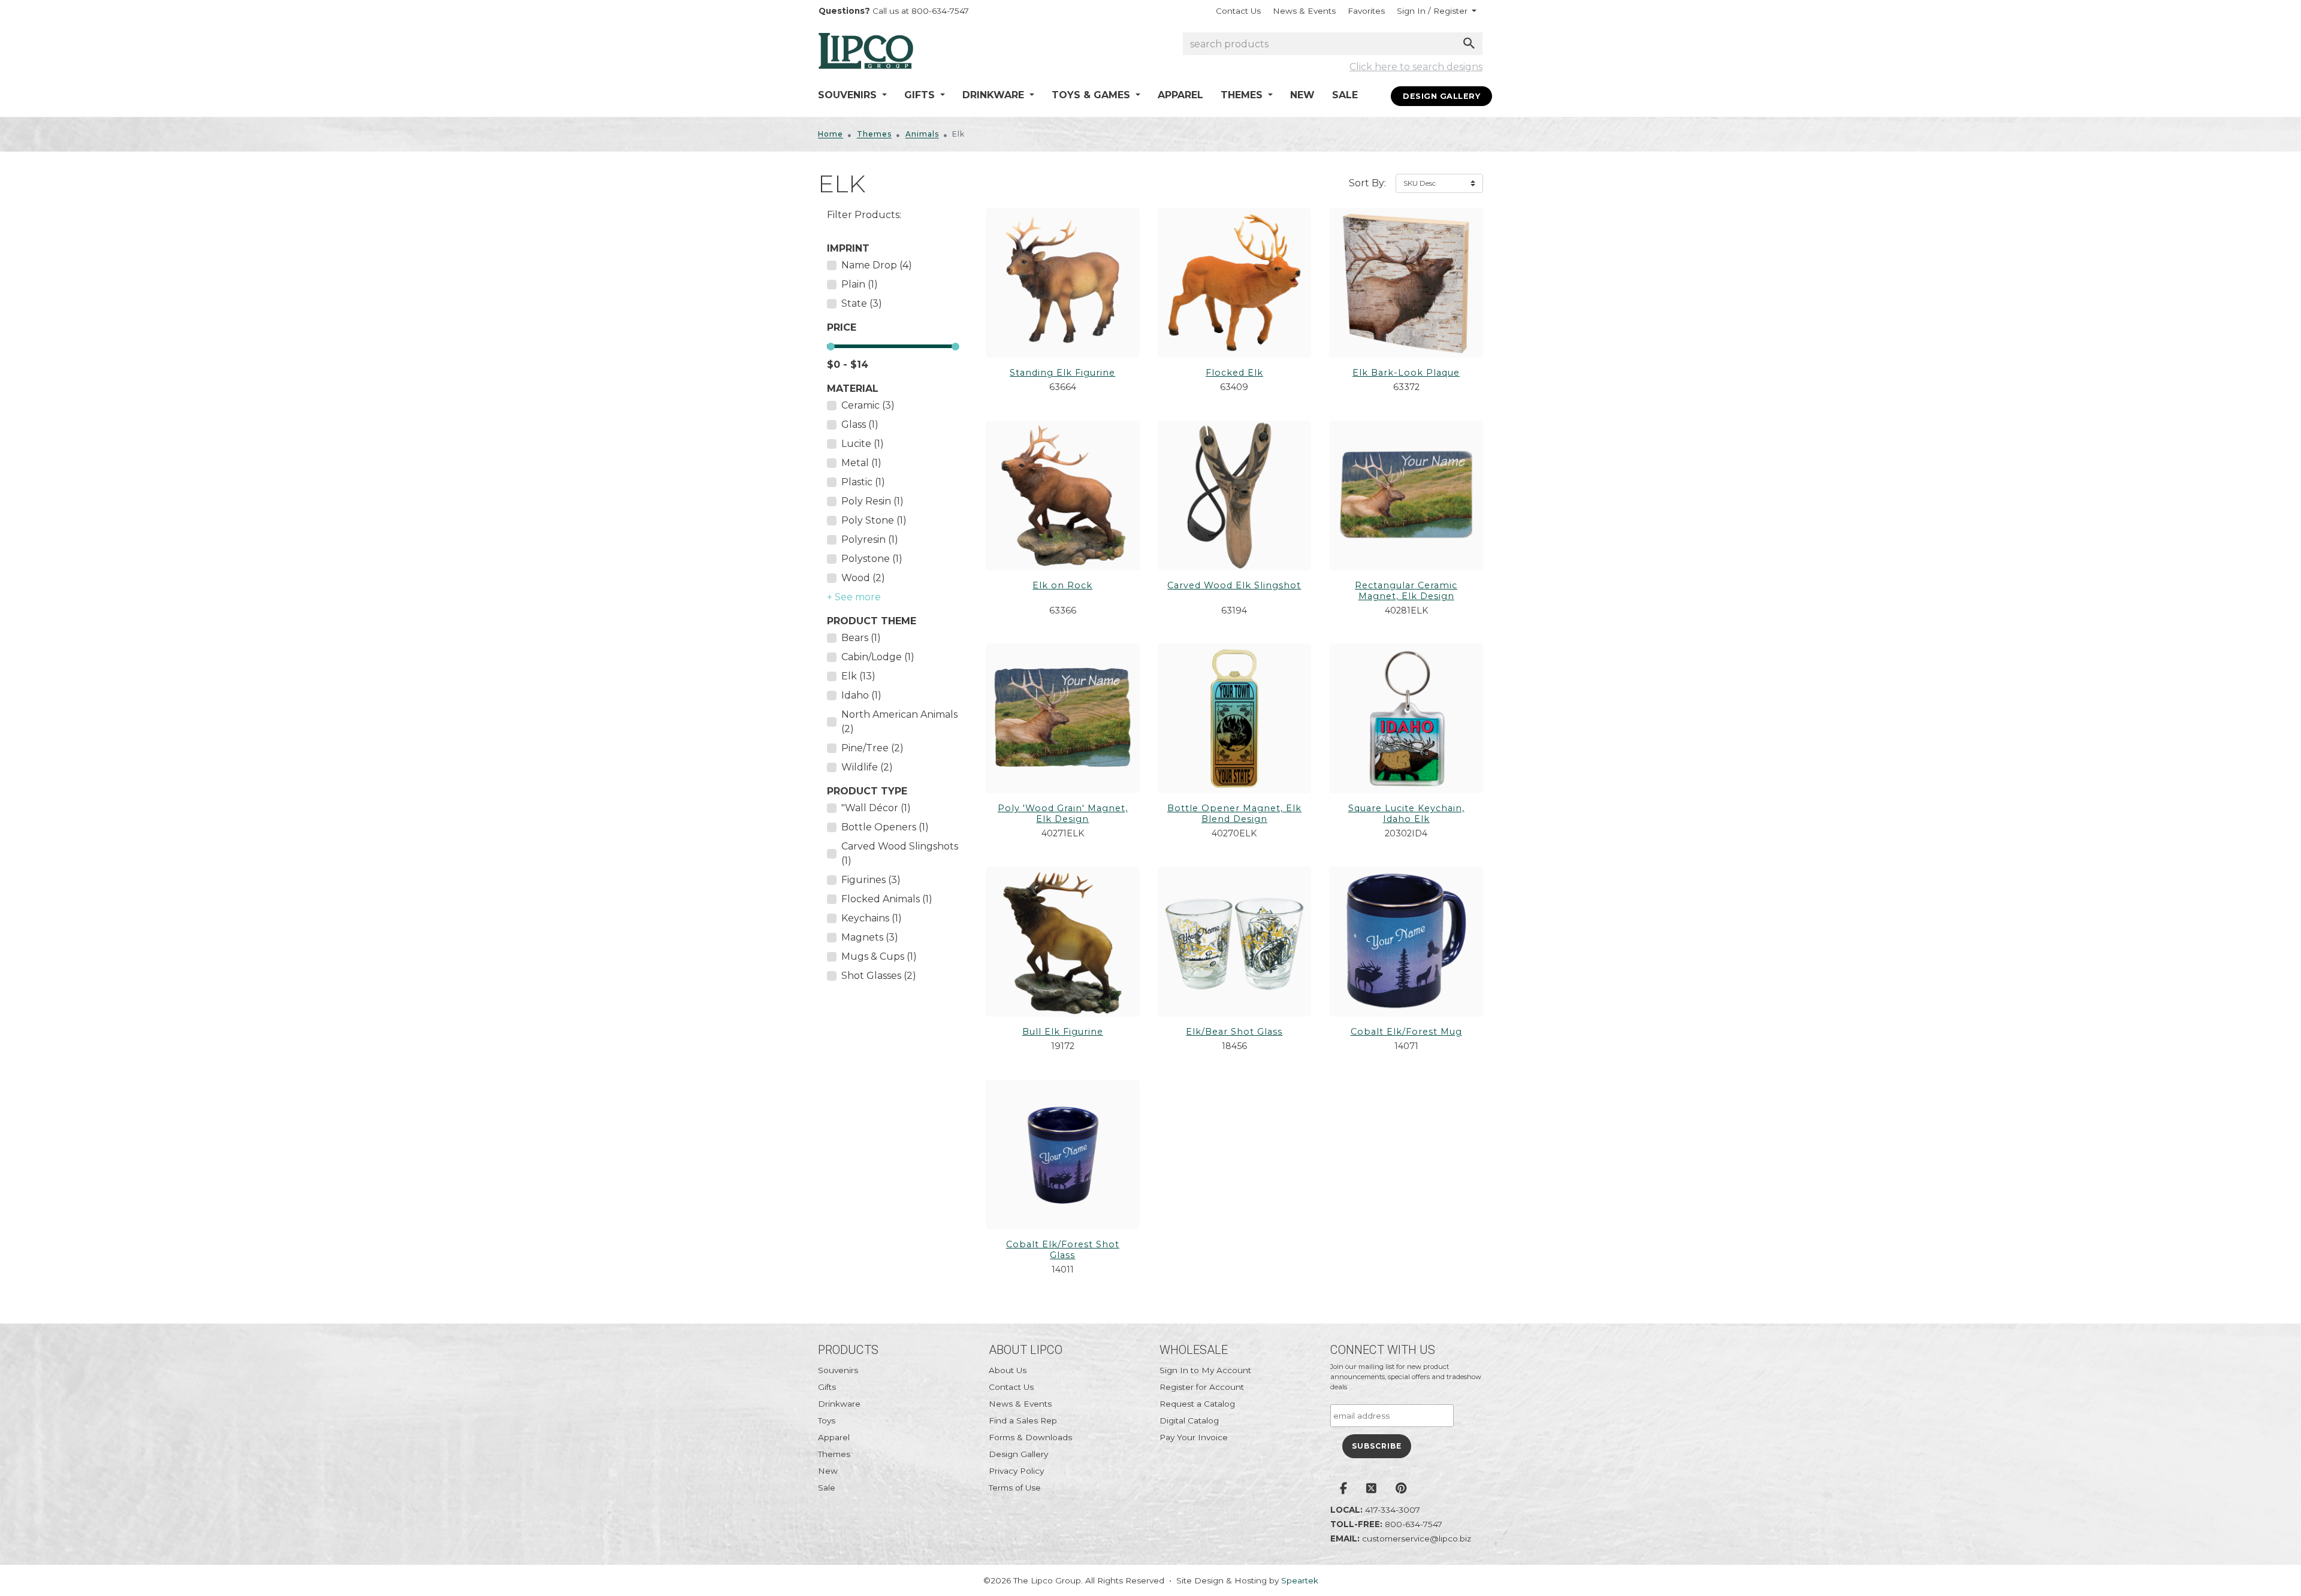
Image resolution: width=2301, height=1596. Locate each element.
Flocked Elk (1234, 373)
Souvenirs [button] (849, 95)
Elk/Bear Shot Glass (1234, 1032)
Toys (827, 1420)
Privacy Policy (1016, 1471)
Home (831, 134)
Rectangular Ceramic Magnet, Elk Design (1406, 591)
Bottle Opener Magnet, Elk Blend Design (1234, 814)
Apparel (1180, 95)
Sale (1345, 95)
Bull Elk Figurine (1063, 1032)
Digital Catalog (1189, 1420)
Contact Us (1238, 11)
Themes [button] (1243, 95)
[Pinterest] (1401, 1489)
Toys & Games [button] (1092, 95)
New (1302, 95)
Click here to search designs (1416, 67)
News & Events (1304, 11)
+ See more (854, 597)
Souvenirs (838, 1370)
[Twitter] (1371, 1489)
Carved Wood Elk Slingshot (1234, 585)
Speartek (1300, 1580)
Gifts (827, 1387)
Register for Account (1202, 1387)
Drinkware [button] (995, 95)
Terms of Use (1015, 1488)
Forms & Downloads (1030, 1437)
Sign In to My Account (1205, 1370)
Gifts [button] (921, 95)
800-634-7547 (1414, 1524)
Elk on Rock (1062, 585)
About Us (1008, 1370)
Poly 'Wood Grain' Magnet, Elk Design (1063, 814)
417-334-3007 (1393, 1510)
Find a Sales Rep (1023, 1420)
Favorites (1366, 11)
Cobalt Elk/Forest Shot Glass (1063, 1250)
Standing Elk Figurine (1062, 373)
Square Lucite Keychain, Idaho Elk (1406, 814)
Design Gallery (1441, 96)
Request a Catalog (1197, 1404)
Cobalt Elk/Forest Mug (1406, 1032)
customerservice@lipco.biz (1417, 1538)
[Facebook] (1343, 1489)
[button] (1437, 11)
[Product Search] (1469, 43)
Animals (922, 134)
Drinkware (839, 1404)
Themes (874, 134)
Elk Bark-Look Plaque (1406, 373)
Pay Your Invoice (1194, 1437)
